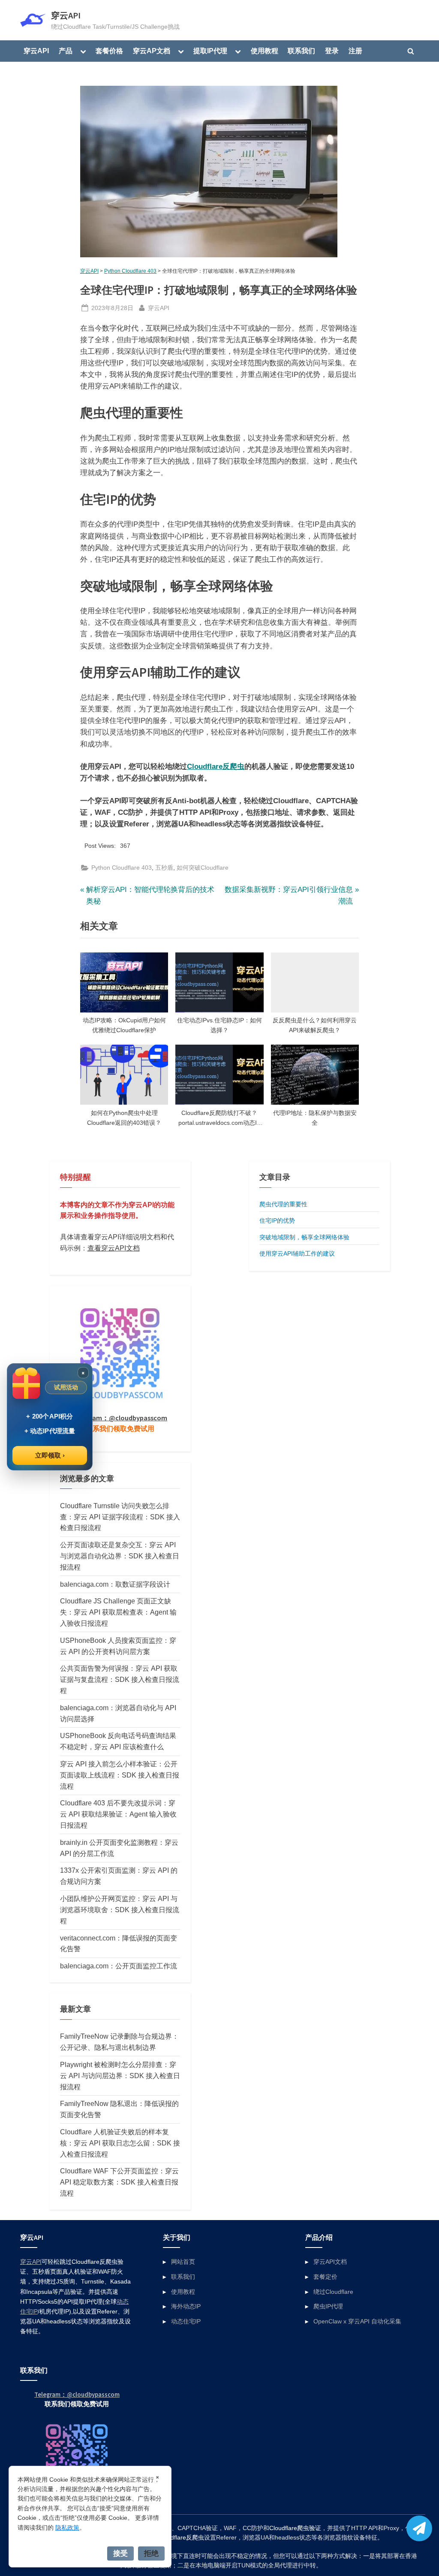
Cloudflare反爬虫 (216, 767)
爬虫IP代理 (328, 2306)
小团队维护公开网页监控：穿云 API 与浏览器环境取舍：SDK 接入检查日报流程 (120, 1910)
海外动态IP (186, 2306)
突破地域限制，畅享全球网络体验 (304, 1237)
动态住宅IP (186, 2321)
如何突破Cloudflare (203, 868)
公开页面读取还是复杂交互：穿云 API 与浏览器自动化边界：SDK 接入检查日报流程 (120, 1556)
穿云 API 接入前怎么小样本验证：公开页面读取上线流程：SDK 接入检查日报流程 (120, 1775)
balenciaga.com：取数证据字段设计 (115, 1584)
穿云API (66, 15)
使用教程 (265, 51)
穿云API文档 (330, 2262)
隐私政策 (67, 2528)
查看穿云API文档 (114, 1248)
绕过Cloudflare (333, 2292)
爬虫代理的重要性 (283, 1204)
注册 (355, 51)
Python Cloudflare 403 (130, 271)
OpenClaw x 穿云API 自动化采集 (357, 2321)
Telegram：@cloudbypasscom (120, 1418)
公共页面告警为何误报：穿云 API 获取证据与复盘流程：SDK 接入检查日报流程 (120, 1679)
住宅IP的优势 (277, 1220)
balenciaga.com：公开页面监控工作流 (119, 1966)
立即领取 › (50, 1455)
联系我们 (301, 51)
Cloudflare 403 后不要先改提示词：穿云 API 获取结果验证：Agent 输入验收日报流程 (118, 1814)
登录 (332, 51)
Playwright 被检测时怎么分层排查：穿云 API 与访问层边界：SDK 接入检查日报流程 (120, 2076)
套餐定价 (325, 2277)
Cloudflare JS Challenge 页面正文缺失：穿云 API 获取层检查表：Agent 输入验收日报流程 (118, 1612)
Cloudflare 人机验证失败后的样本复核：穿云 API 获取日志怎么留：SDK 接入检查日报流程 (120, 2143)
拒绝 (151, 2553)
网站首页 (183, 2262)
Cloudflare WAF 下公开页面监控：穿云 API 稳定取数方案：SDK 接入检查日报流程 (119, 2182)
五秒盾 (164, 868)
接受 (120, 2553)
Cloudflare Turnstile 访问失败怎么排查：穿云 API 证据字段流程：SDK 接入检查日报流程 (120, 1517)
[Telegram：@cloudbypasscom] (419, 2528)
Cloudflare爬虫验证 (295, 2528)
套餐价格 (109, 51)
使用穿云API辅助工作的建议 (297, 1253)
